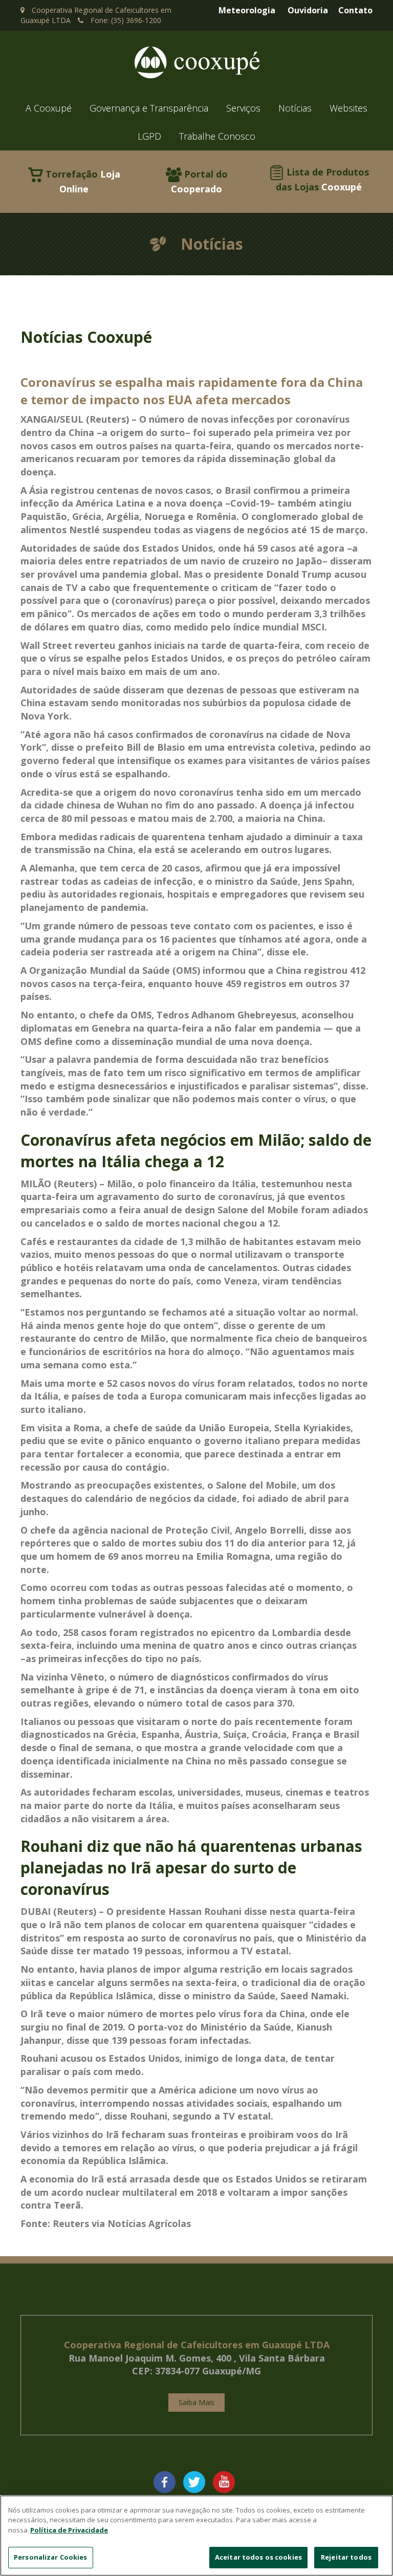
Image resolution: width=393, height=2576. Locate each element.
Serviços (243, 108)
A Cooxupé (49, 108)
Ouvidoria (308, 10)
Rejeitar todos (346, 2557)
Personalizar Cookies (51, 2557)
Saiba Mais (196, 2402)
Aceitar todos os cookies (258, 2557)
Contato (355, 10)
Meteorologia (247, 10)
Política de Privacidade (69, 2530)
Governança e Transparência (149, 108)
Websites (348, 108)
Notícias (295, 108)
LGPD (149, 136)
